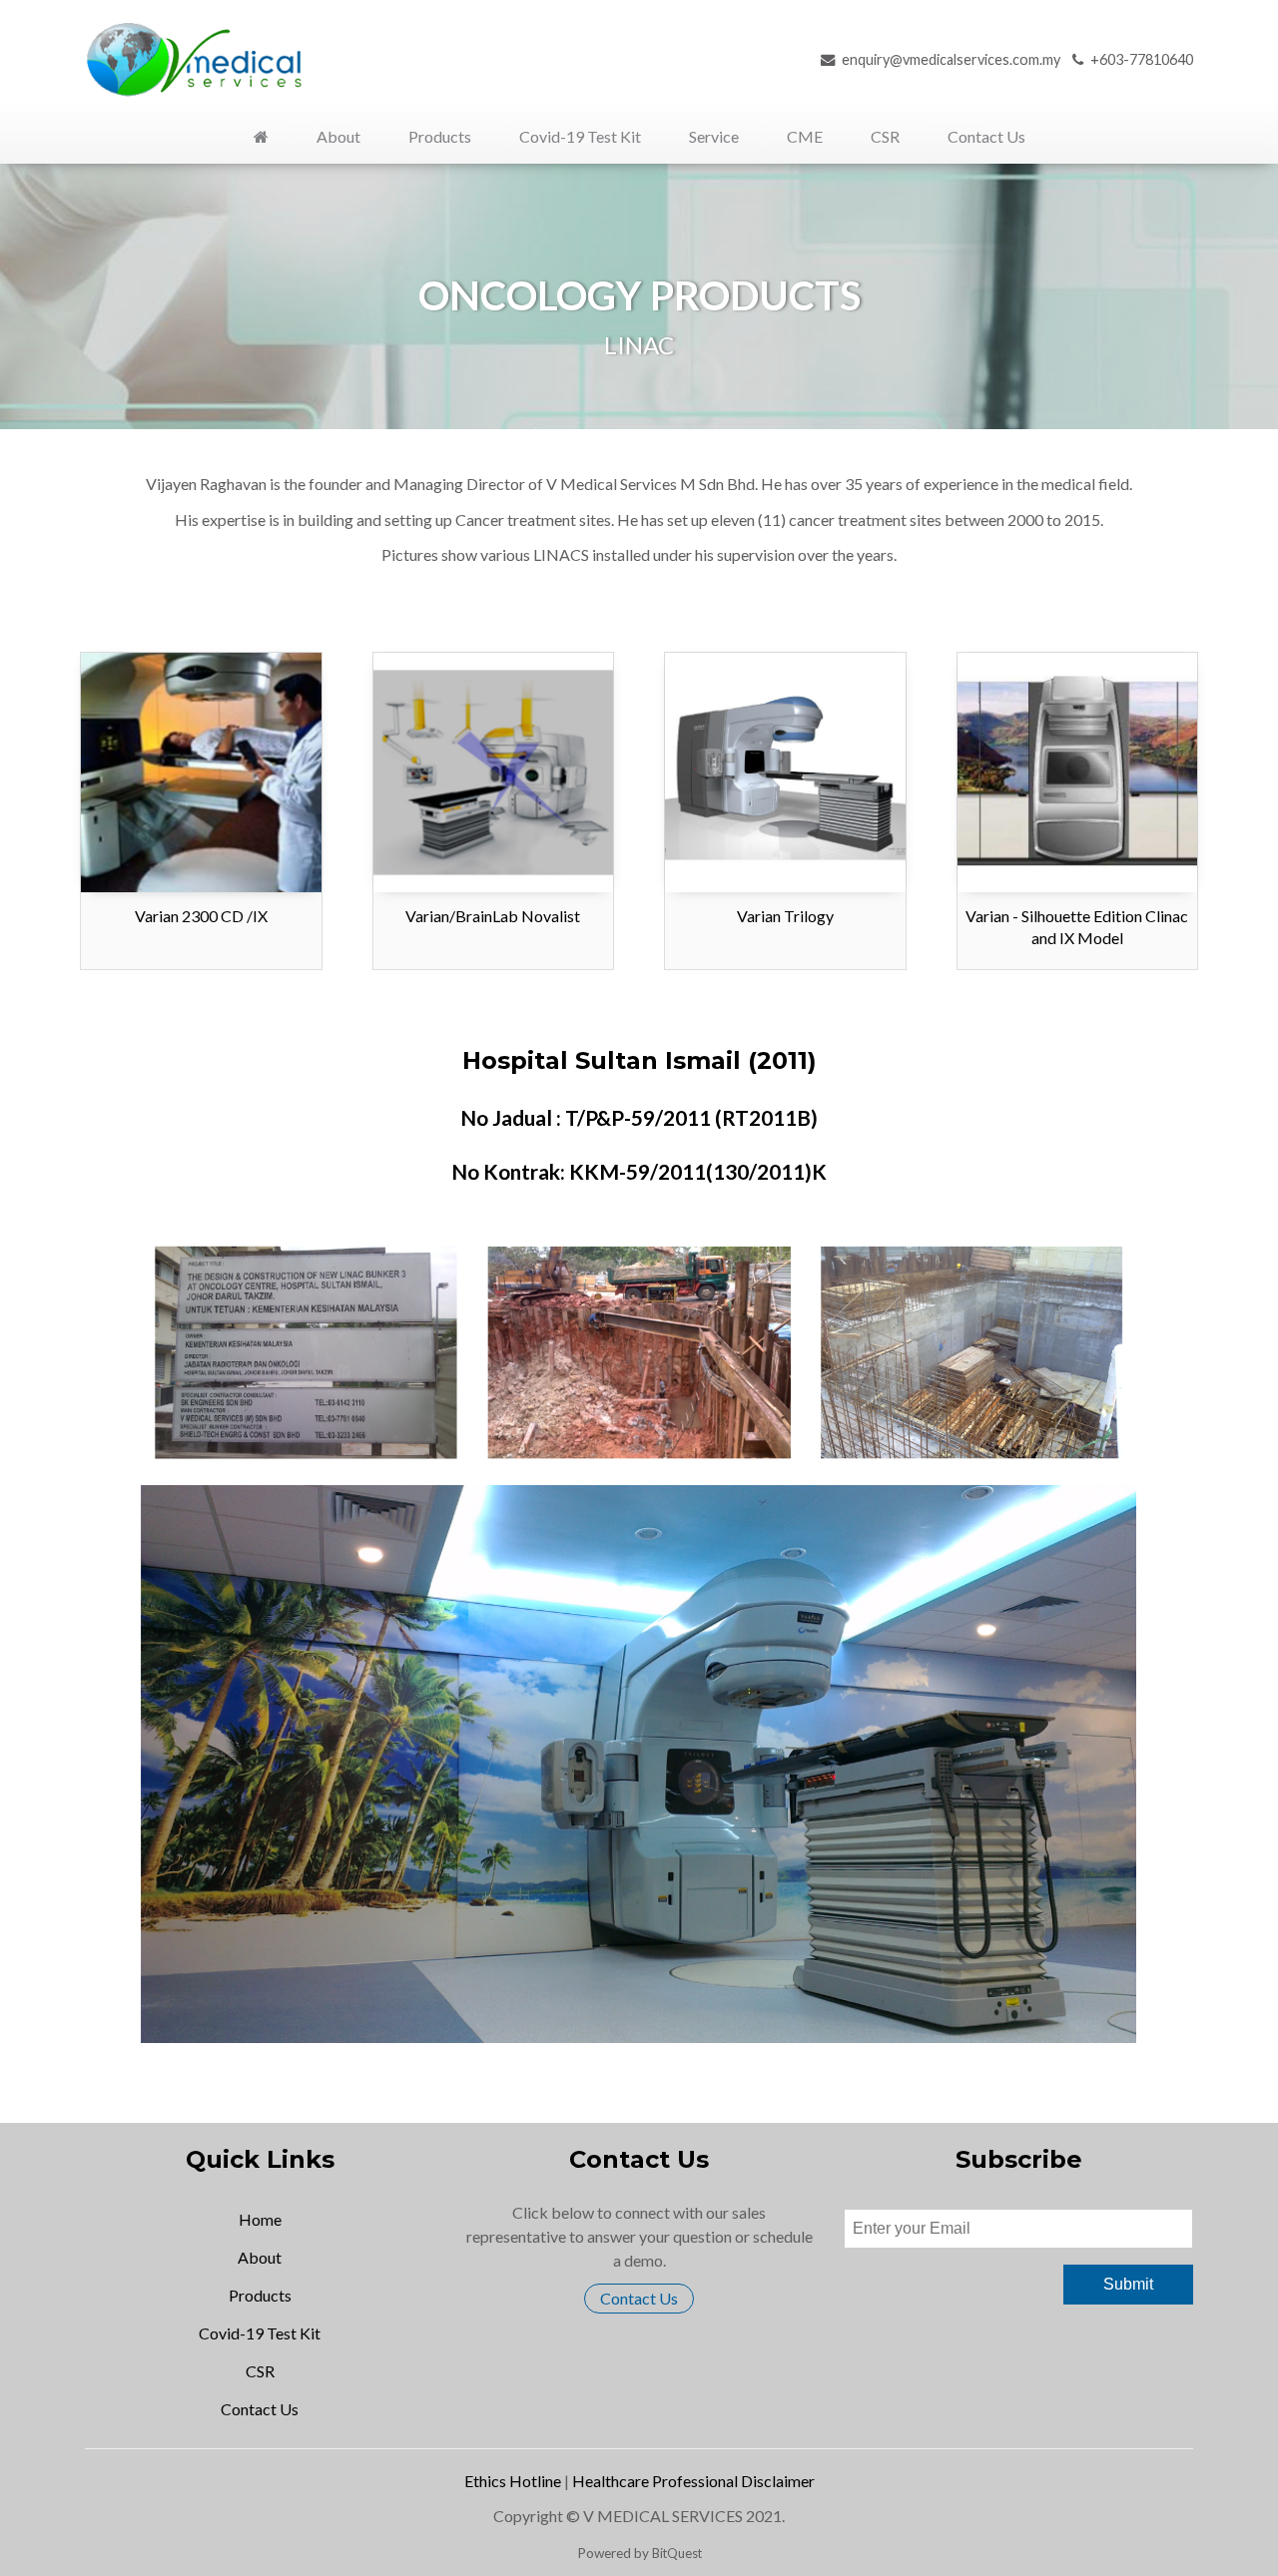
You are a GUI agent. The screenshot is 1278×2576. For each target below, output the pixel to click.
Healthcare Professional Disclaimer (693, 2481)
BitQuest (677, 2553)
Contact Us (639, 2298)
